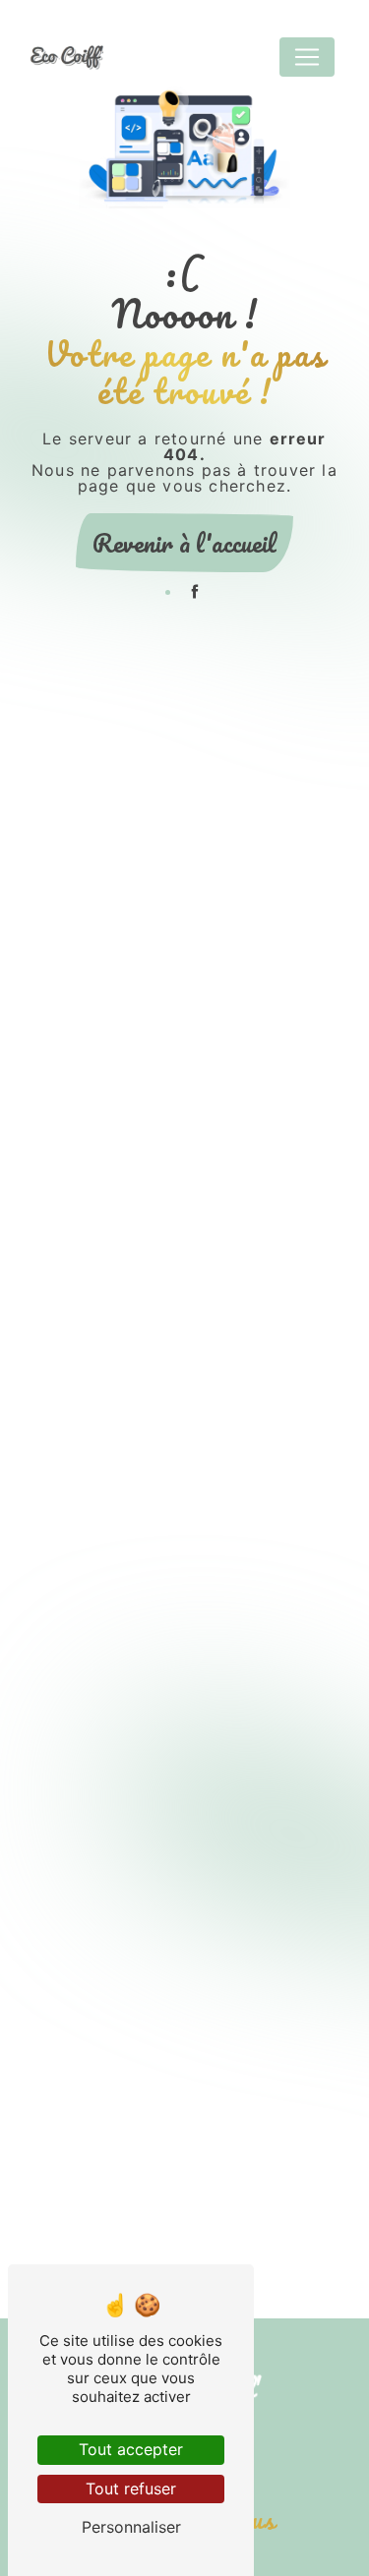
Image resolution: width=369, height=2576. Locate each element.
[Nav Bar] (307, 57)
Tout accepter (131, 2449)
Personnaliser (131, 2527)
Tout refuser (131, 2488)
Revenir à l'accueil (184, 543)
